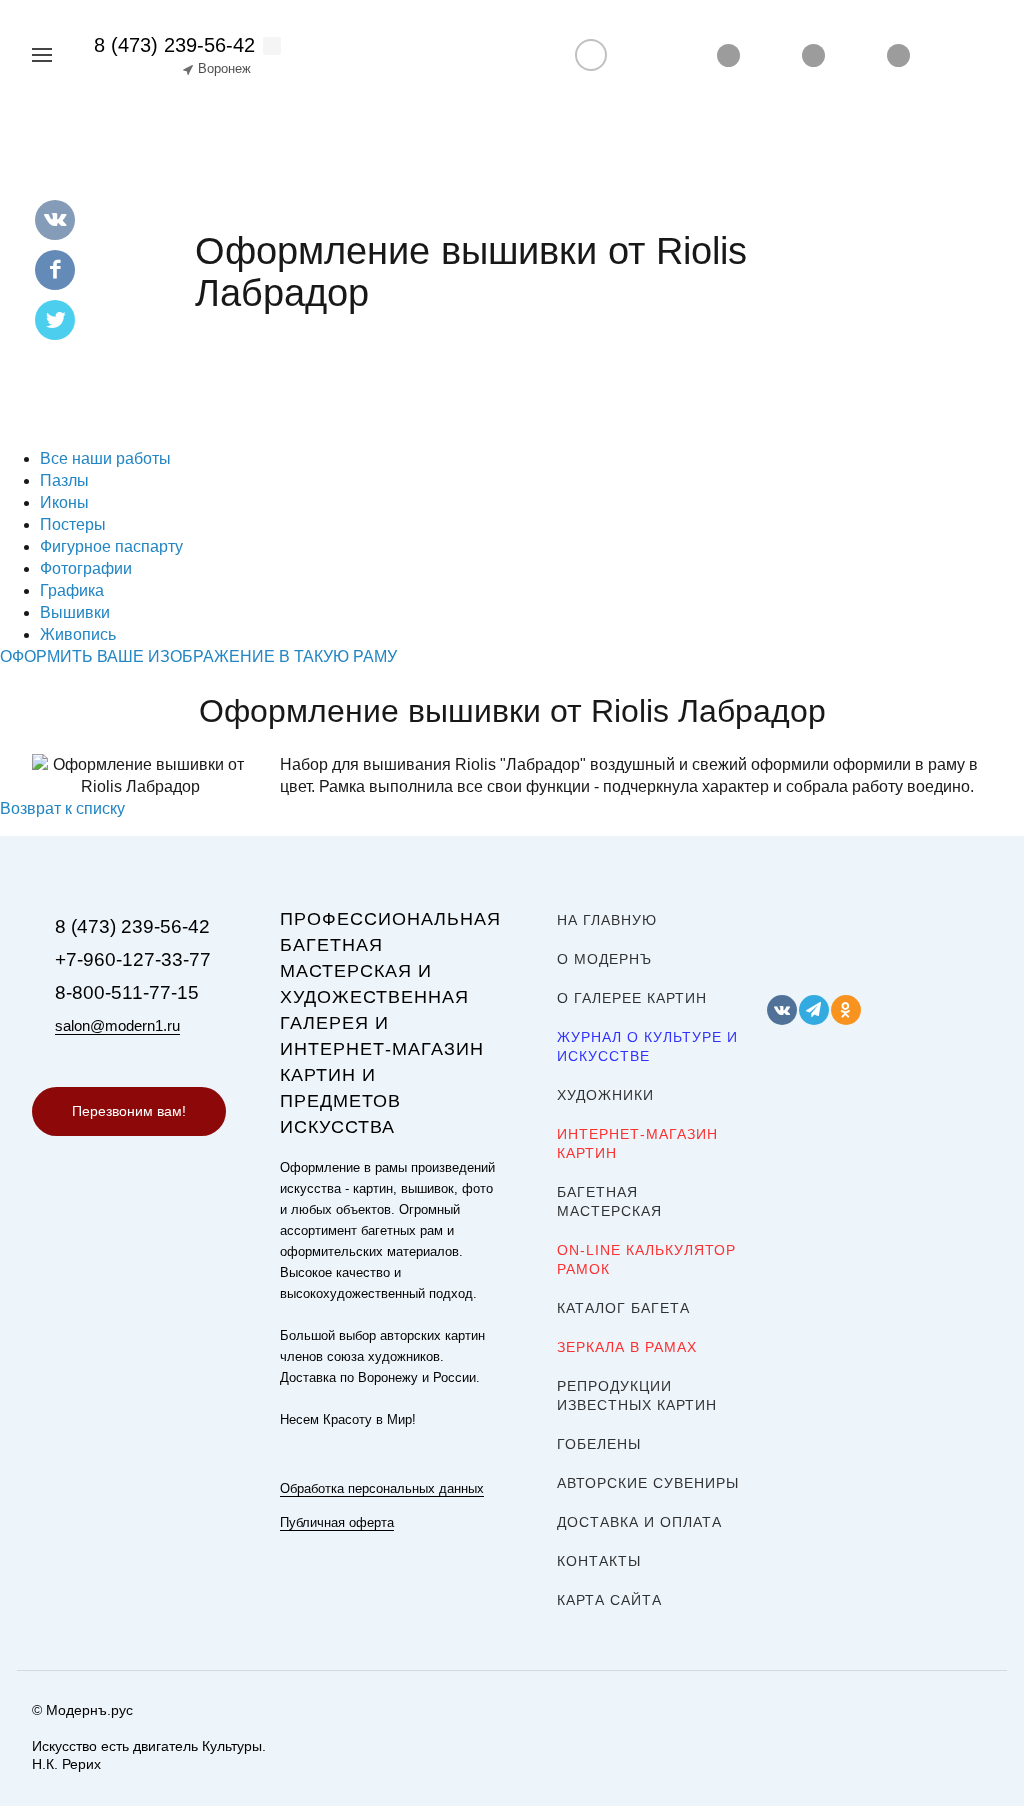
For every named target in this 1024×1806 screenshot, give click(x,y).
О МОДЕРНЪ (604, 959)
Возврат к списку (62, 808)
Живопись (78, 634)
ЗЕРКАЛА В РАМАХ (627, 1347)
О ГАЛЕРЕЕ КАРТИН (632, 998)
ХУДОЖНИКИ (605, 1095)
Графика (72, 590)
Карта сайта (609, 1600)
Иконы (64, 502)
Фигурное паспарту (111, 546)
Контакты (599, 1561)
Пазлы (64, 480)
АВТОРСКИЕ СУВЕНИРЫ (648, 1483)
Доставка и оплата (639, 1522)
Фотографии (86, 568)
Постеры (73, 524)
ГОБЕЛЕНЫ (599, 1444)
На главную (607, 920)
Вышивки (75, 612)
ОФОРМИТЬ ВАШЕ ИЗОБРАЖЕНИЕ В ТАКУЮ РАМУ (198, 656)
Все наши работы (105, 458)
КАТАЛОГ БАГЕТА (623, 1308)
